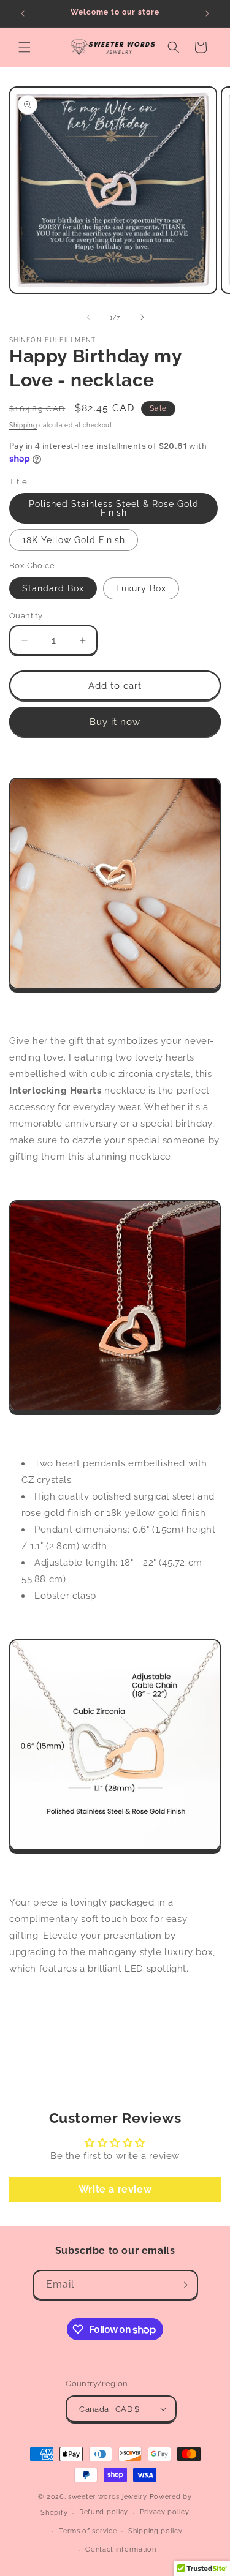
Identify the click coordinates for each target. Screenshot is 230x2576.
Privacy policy (165, 2512)
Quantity (26, 616)
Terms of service (88, 2531)
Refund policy (104, 2512)
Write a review (115, 2189)
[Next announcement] (207, 13)
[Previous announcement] (23, 13)
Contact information (121, 2549)
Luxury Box (141, 588)
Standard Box (53, 588)
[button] (25, 47)
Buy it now (115, 722)
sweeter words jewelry (108, 2497)
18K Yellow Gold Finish (74, 540)
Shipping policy (155, 2531)
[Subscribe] (183, 2285)
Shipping (23, 425)
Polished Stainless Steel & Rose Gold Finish (114, 508)
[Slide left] (88, 317)
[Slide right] (142, 317)
